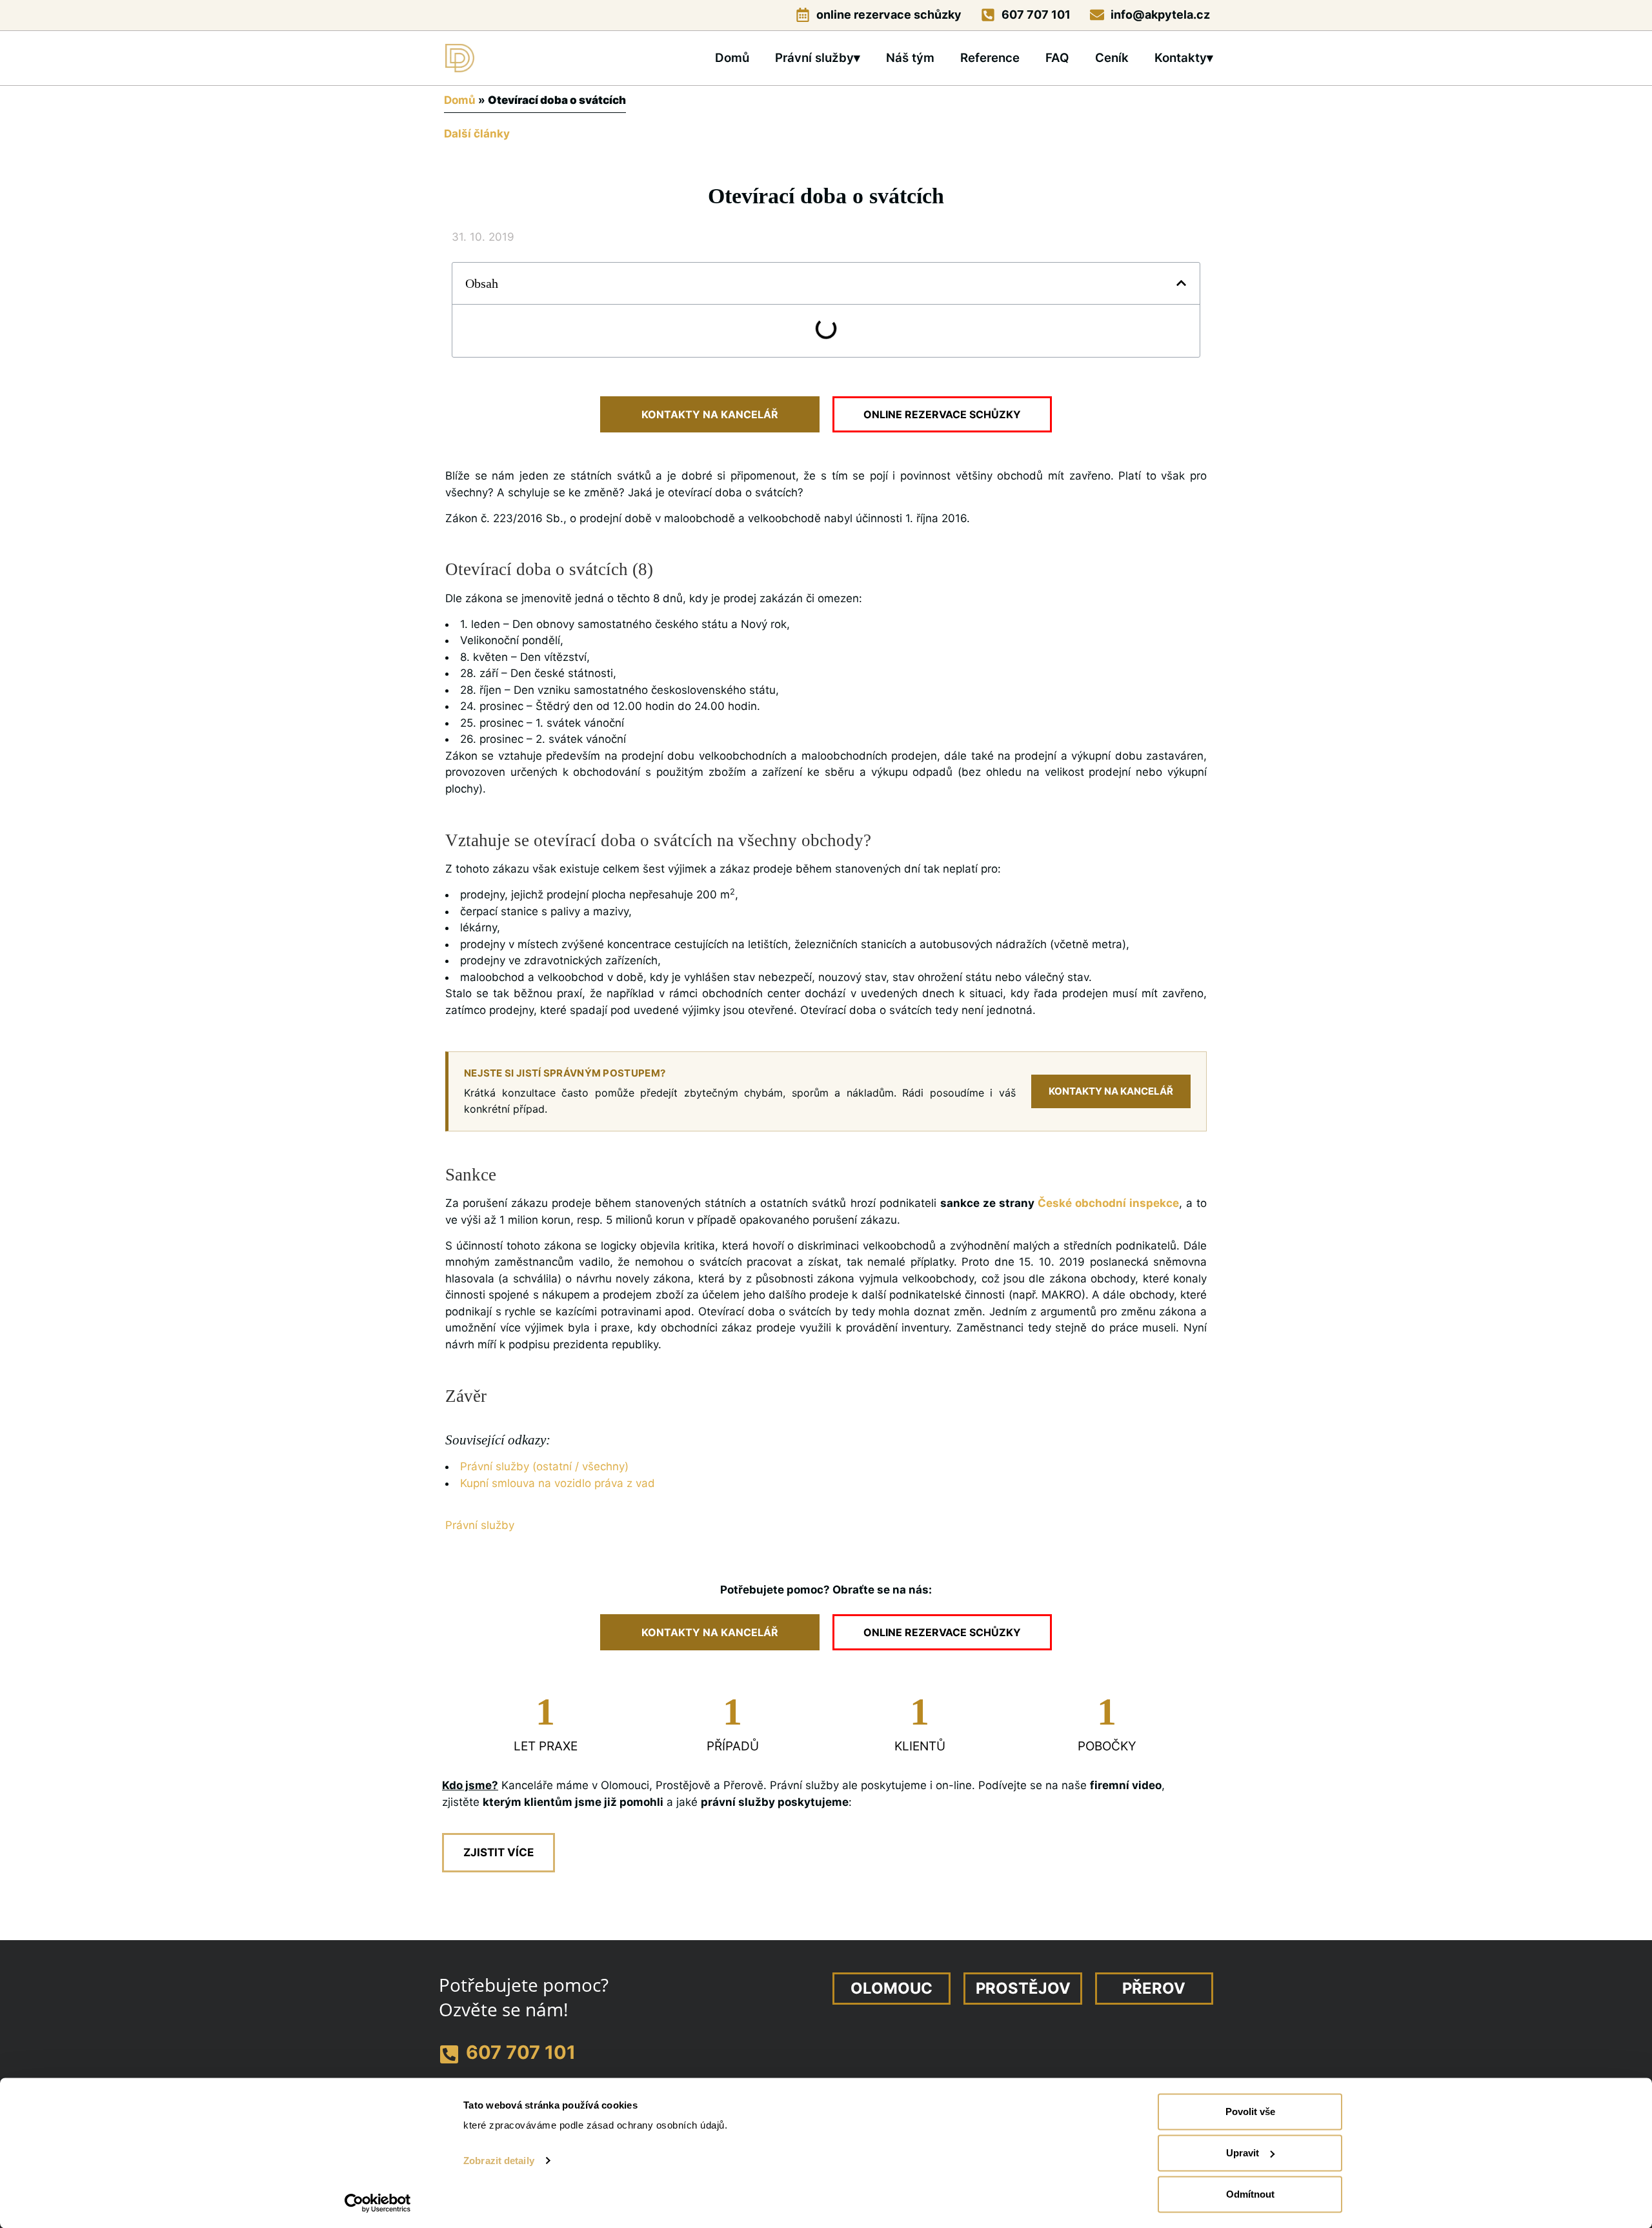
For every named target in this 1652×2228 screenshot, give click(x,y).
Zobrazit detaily (499, 2161)
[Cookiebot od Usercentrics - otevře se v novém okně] (378, 2203)
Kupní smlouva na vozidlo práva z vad (558, 1483)
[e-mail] (1097, 15)
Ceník (1112, 58)
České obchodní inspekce (1108, 1203)
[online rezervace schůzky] (803, 15)
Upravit (1243, 2153)
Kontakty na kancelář (1111, 1091)
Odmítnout (1250, 2194)
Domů (732, 58)
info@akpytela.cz (1160, 15)
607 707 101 (1036, 15)
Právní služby (480, 1525)
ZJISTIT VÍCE (499, 1852)
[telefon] (988, 15)
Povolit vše (1250, 2112)
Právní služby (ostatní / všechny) (544, 1466)
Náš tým (910, 58)
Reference (990, 58)
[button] (1181, 283)
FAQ (1057, 58)
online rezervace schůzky (889, 15)
